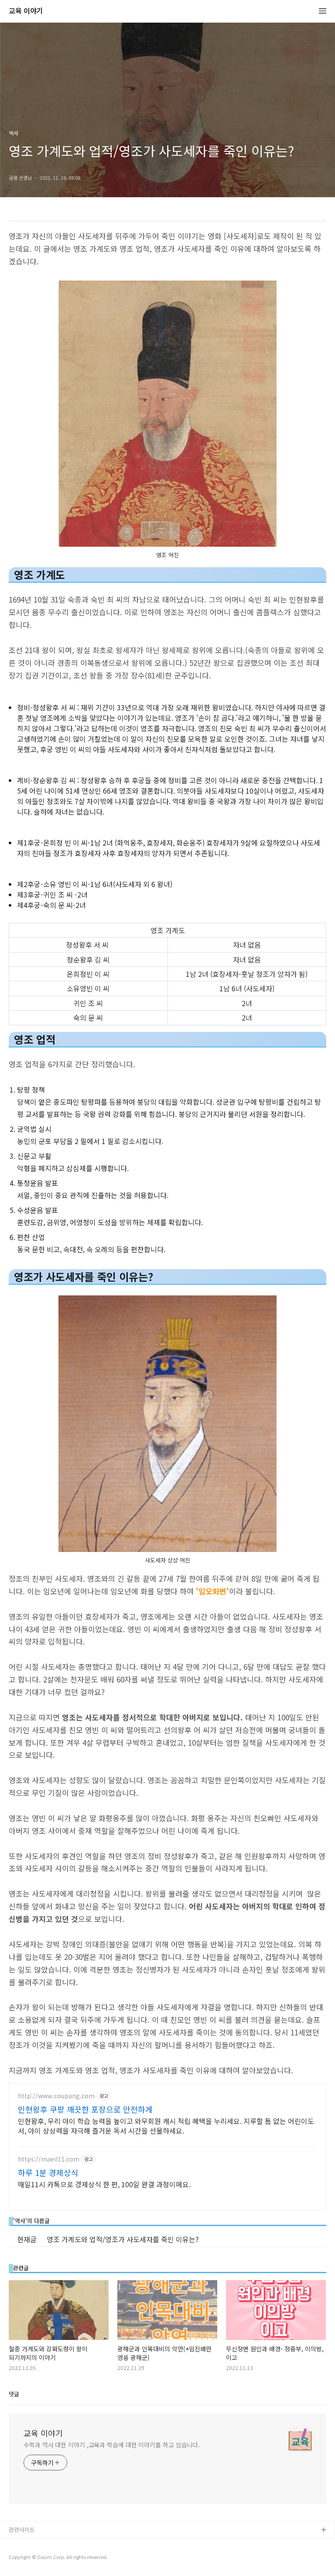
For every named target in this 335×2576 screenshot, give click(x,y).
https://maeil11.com (49, 2159)
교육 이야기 (26, 11)
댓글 (14, 2394)
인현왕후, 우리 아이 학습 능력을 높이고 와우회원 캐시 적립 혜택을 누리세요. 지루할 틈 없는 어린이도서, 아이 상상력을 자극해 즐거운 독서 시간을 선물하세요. (166, 2126)
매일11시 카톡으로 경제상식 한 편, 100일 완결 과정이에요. (104, 2184)
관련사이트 (22, 2530)
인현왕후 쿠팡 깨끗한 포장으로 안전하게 (85, 2109)
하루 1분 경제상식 (48, 2172)
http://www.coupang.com (56, 2096)
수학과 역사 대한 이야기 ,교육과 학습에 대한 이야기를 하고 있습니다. (112, 2445)
